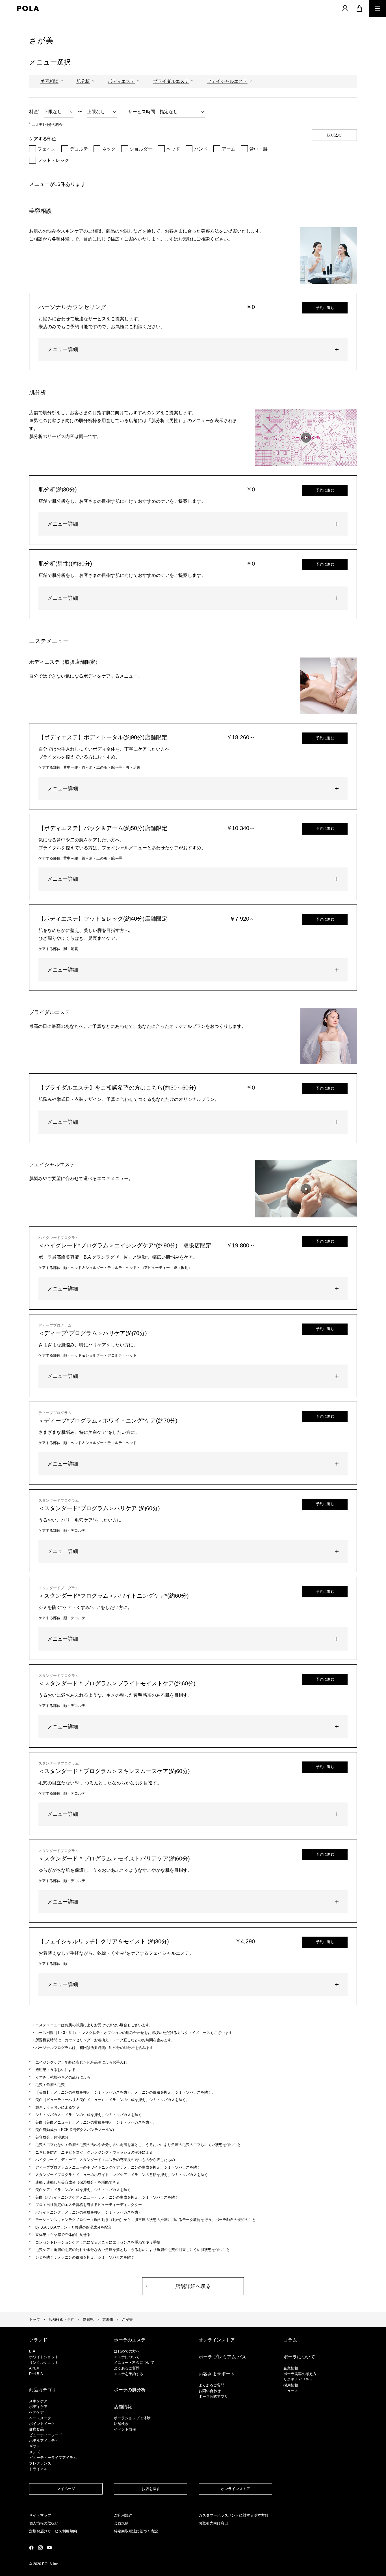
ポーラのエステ (130, 2340)
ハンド (201, 149)
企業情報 (291, 2368)
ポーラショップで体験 (132, 2418)
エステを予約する (129, 2374)
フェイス (47, 149)
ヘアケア (36, 2412)
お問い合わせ (210, 2391)
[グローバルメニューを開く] (378, 8)
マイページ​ (66, 2489)
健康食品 (36, 2429)
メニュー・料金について (134, 2363)
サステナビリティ (298, 2380)
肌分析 (83, 81)
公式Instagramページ (40, 2548)
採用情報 (291, 2385)
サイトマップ (40, 2515)
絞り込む (334, 135)
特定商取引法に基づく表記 (136, 2531)
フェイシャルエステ (227, 81)
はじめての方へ (127, 2351)
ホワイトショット (44, 2357)
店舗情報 (123, 2407)
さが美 (127, 2320)
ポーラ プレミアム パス (222, 2357)
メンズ (35, 2452)
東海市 (108, 2320)
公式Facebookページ (31, 2548)
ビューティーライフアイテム (53, 2458)
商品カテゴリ (43, 2390)
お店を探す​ (151, 2489)
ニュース (291, 2391)
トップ (35, 2320)
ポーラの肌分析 (130, 2390)
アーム (229, 149)
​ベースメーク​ (40, 2418)
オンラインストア (217, 2340)
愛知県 (88, 2320)
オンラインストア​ (235, 2489)
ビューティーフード (46, 2435)
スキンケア (38, 2401)
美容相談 (49, 81)
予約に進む (325, 308)
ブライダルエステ (171, 81)
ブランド (38, 2340)
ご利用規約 (123, 2515)
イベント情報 (125, 2429)
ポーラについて (299, 2357)
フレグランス (40, 2463)
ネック (109, 149)
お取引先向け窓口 (213, 2523)
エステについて (127, 2357)
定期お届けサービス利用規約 (53, 2531)
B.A (32, 2351)
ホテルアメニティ (44, 2441)
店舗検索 (121, 2424)
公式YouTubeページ (49, 2548)
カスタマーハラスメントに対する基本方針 (234, 2515)
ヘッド (173, 149)
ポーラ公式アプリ (213, 2396)
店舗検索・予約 (61, 2320)
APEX (34, 2368)
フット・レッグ (53, 160)
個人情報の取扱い (44, 2523)
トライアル (38, 2469)
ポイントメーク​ (42, 2424)
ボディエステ (121, 81)
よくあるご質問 (127, 2368)
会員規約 (121, 2523)
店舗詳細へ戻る (193, 2286)
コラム (290, 2340)
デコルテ (79, 149)
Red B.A (36, 2374)
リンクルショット (44, 2363)
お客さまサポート (217, 2374)
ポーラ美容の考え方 (300, 2374)
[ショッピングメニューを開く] (359, 8)
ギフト (35, 2446)
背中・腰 (259, 149)
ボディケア (38, 2407)
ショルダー (141, 149)
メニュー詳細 (63, 349)
